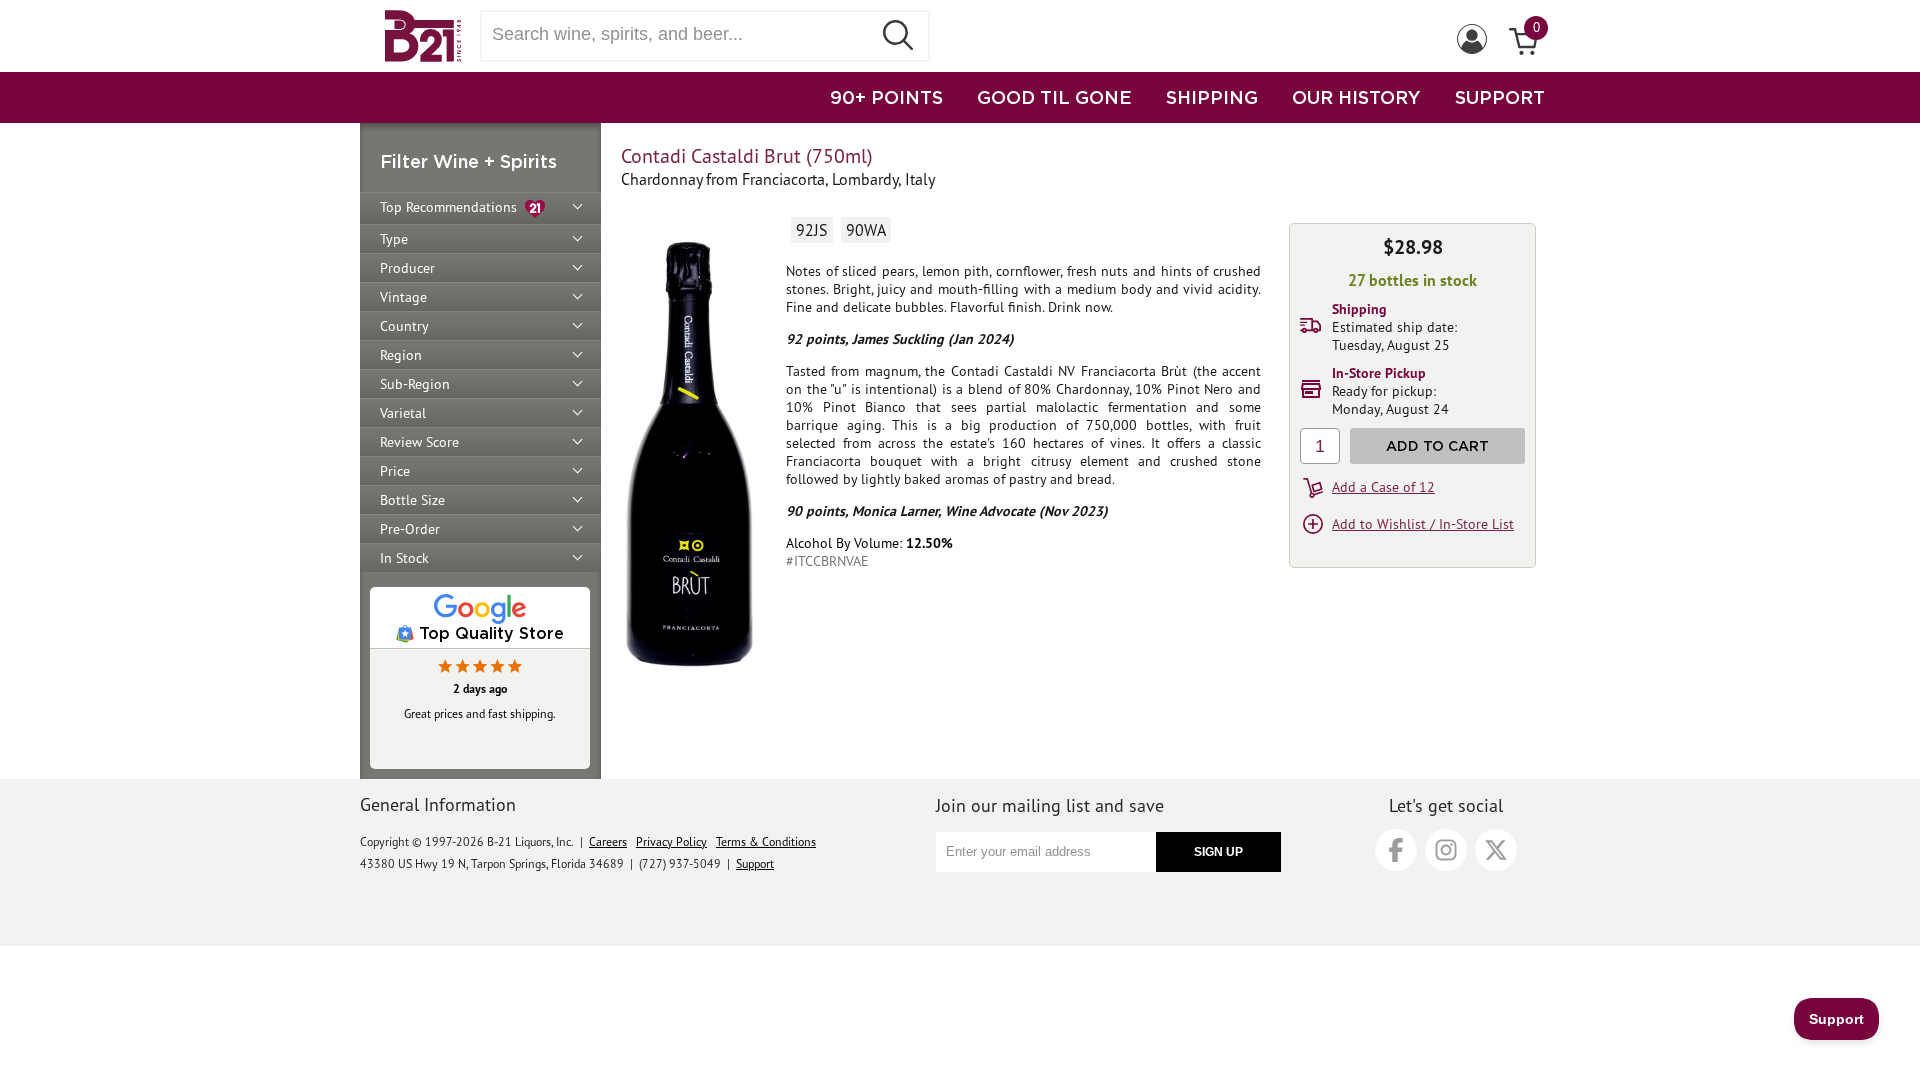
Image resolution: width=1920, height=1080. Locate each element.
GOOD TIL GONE (1054, 97)
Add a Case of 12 (1383, 487)
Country (404, 326)
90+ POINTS (886, 97)
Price (395, 471)
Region (401, 355)
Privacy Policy (671, 841)
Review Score (419, 442)
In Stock (404, 558)
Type (394, 239)
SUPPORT (1500, 97)
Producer (407, 268)
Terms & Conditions (766, 841)
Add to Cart (1437, 445)
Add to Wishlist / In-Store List (1423, 524)
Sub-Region (415, 384)
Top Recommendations (452, 207)
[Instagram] (1446, 850)
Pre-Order (410, 529)
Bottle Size (412, 500)
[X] (1496, 850)
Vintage (403, 297)
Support (755, 863)
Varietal (403, 413)
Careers (608, 841)
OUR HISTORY (1356, 97)
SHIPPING (1212, 97)
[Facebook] (1396, 850)
